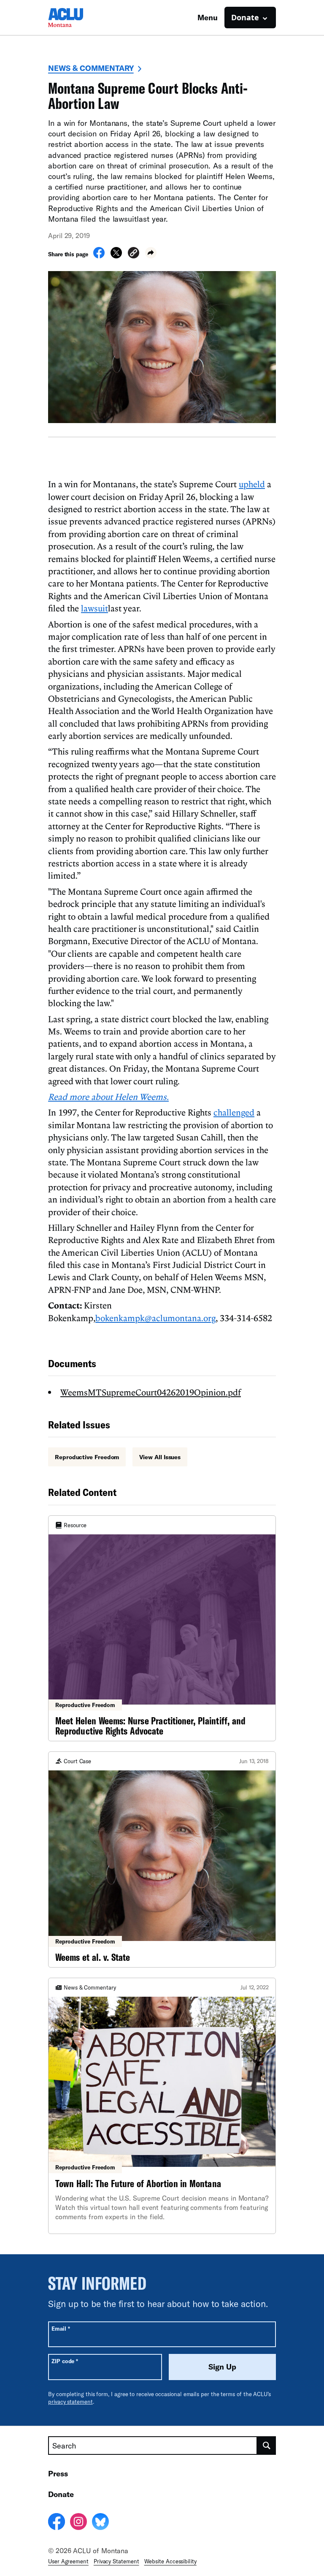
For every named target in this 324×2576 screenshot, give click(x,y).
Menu (208, 17)
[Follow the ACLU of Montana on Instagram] (78, 2523)
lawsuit (94, 608)
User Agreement (68, 2561)
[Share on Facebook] (99, 256)
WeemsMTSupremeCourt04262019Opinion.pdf (151, 1392)
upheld (252, 484)
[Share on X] (116, 256)
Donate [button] (245, 17)
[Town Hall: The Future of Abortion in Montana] (162, 2106)
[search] (267, 2446)
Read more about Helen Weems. (108, 1097)
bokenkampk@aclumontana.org (155, 1318)
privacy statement (70, 2402)
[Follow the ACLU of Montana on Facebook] (57, 2523)
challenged (234, 1112)
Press (58, 2473)
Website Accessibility (170, 2561)
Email (61, 2328)
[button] (134, 254)
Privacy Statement (116, 2561)
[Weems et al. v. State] (162, 1859)
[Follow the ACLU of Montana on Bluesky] (100, 2523)
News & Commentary (91, 68)
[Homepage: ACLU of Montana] (78, 18)
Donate (61, 2494)
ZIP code (65, 2361)
